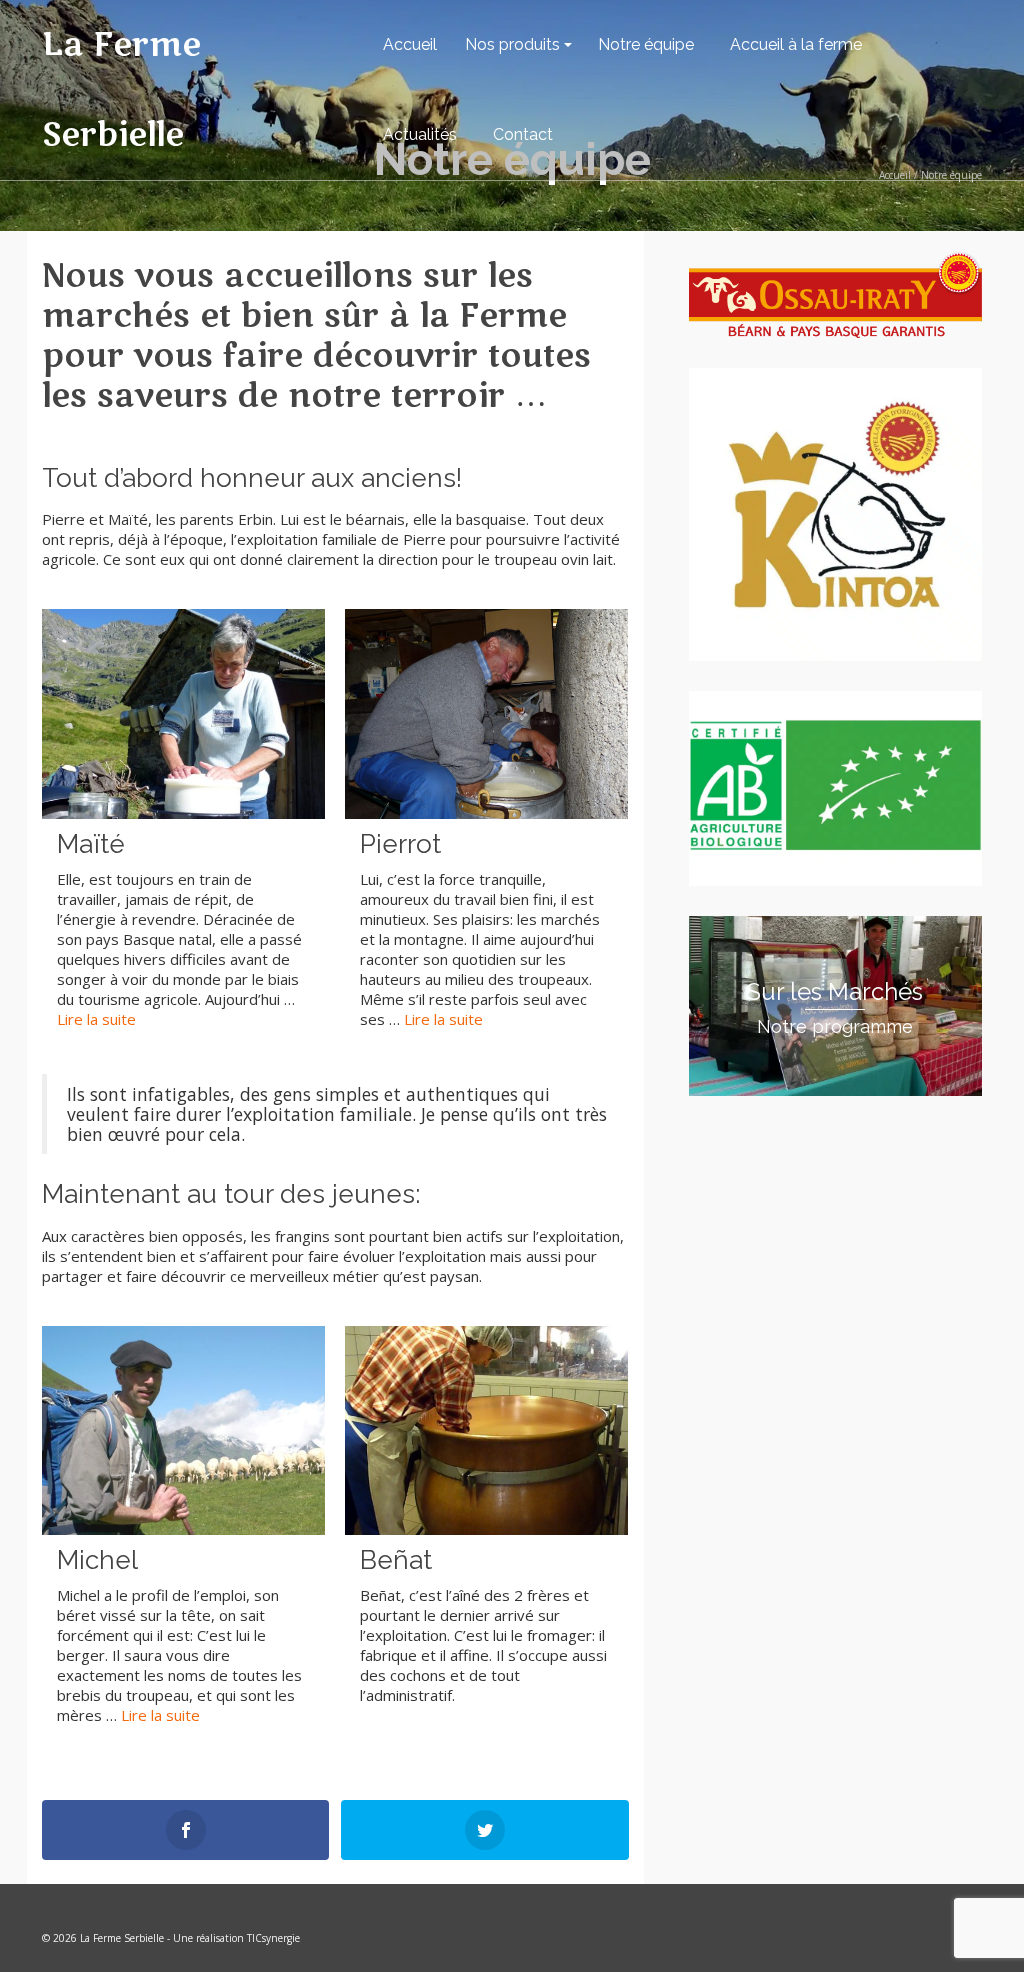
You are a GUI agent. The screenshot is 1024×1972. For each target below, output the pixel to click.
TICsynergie (273, 1938)
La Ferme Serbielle (121, 89)
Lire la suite (96, 1019)
